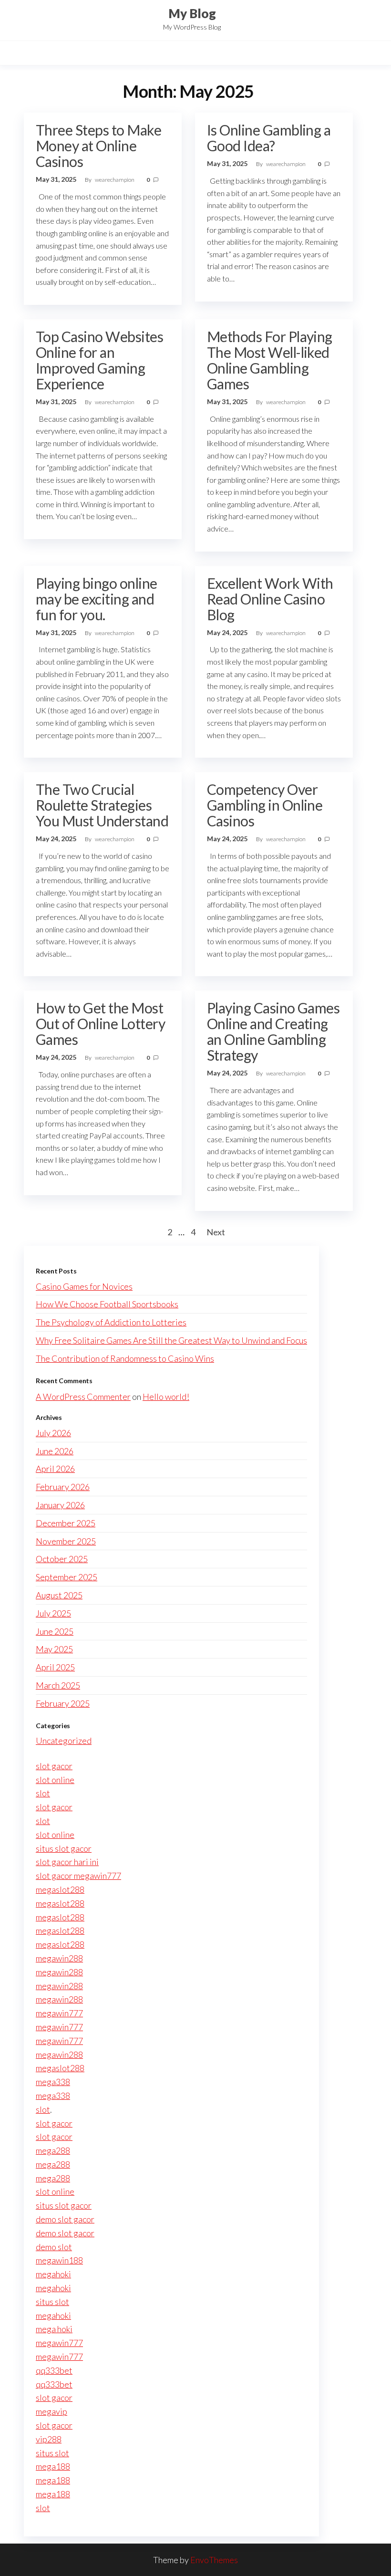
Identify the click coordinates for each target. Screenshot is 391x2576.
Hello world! (166, 1397)
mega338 (53, 2082)
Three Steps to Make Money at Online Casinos (98, 146)
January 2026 (60, 1505)
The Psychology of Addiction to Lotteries (111, 1322)
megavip (51, 2411)
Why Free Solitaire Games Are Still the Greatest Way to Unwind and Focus (171, 1340)
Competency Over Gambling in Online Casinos (265, 805)
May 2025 (54, 1649)
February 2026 (63, 1487)
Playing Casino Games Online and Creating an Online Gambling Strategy (273, 1031)
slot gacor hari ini (67, 1862)
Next (216, 1232)
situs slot (52, 2302)
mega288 (53, 2150)
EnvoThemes (214, 2560)
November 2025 (66, 1541)
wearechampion (115, 180)
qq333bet (54, 2370)
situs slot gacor (64, 1848)
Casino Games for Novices (84, 1286)
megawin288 (59, 1958)
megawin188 (59, 2260)
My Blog (192, 13)
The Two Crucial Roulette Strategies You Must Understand (102, 805)
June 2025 (55, 1631)
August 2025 (59, 1595)
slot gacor (54, 1766)
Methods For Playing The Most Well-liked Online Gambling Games (270, 360)
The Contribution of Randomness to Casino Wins (125, 1358)
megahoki (53, 2274)
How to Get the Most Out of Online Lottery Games (100, 1023)
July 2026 (53, 1433)
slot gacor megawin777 (78, 1876)
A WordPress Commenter (83, 1397)
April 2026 (55, 1469)
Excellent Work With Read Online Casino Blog (270, 599)
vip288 (49, 2439)
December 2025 (66, 1523)
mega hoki (54, 2329)
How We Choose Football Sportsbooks (107, 1304)
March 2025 (58, 1685)
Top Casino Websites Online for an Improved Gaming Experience (99, 360)
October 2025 (62, 1559)
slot (43, 1793)
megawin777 (59, 2013)
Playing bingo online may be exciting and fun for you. (97, 599)
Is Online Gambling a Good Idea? (269, 138)
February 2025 (63, 1703)
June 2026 (55, 1451)
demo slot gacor (65, 2219)
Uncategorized (64, 1741)
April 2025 (55, 1667)
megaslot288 (60, 1889)
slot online (55, 1780)
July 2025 (53, 1613)
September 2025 (67, 1577)
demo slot (54, 2247)
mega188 (53, 2466)
